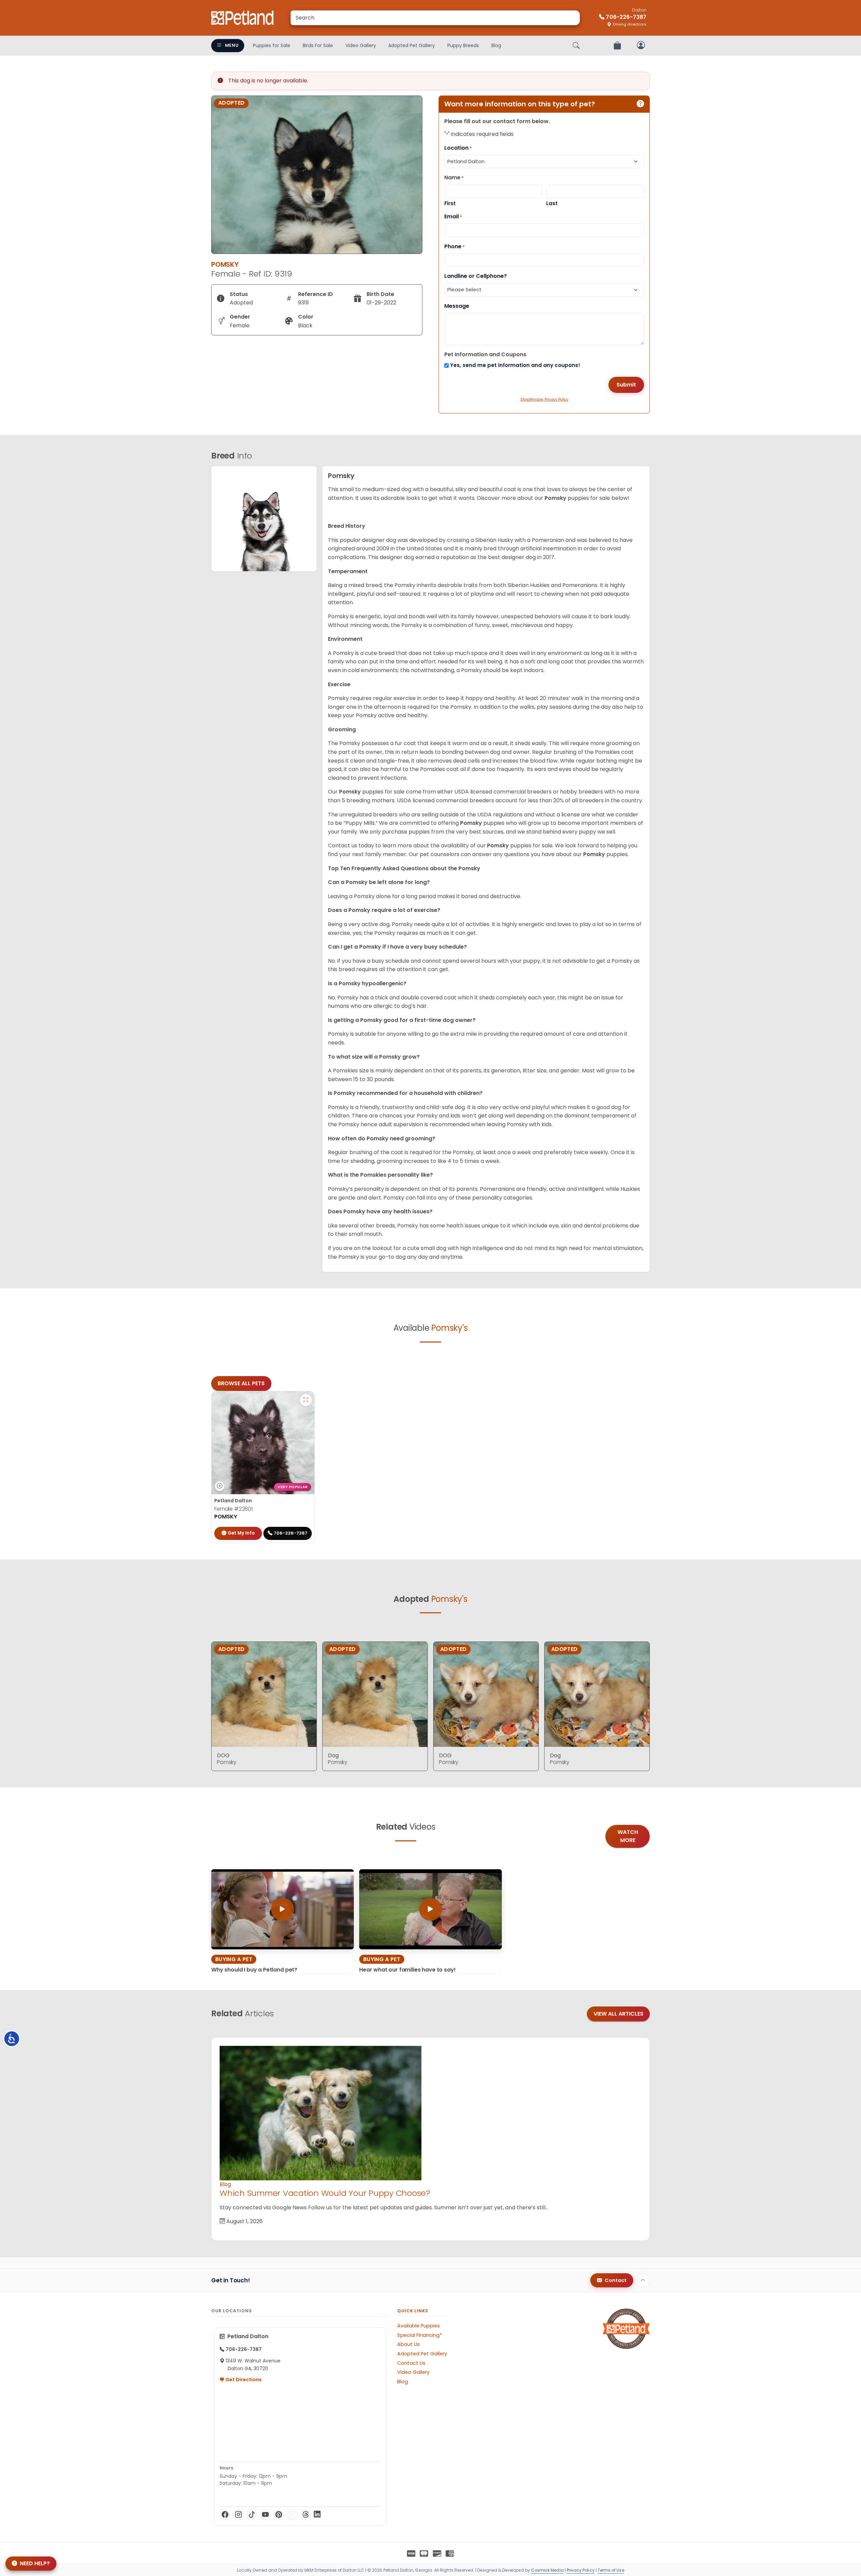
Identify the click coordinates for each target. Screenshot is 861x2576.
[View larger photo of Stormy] (306, 1400)
